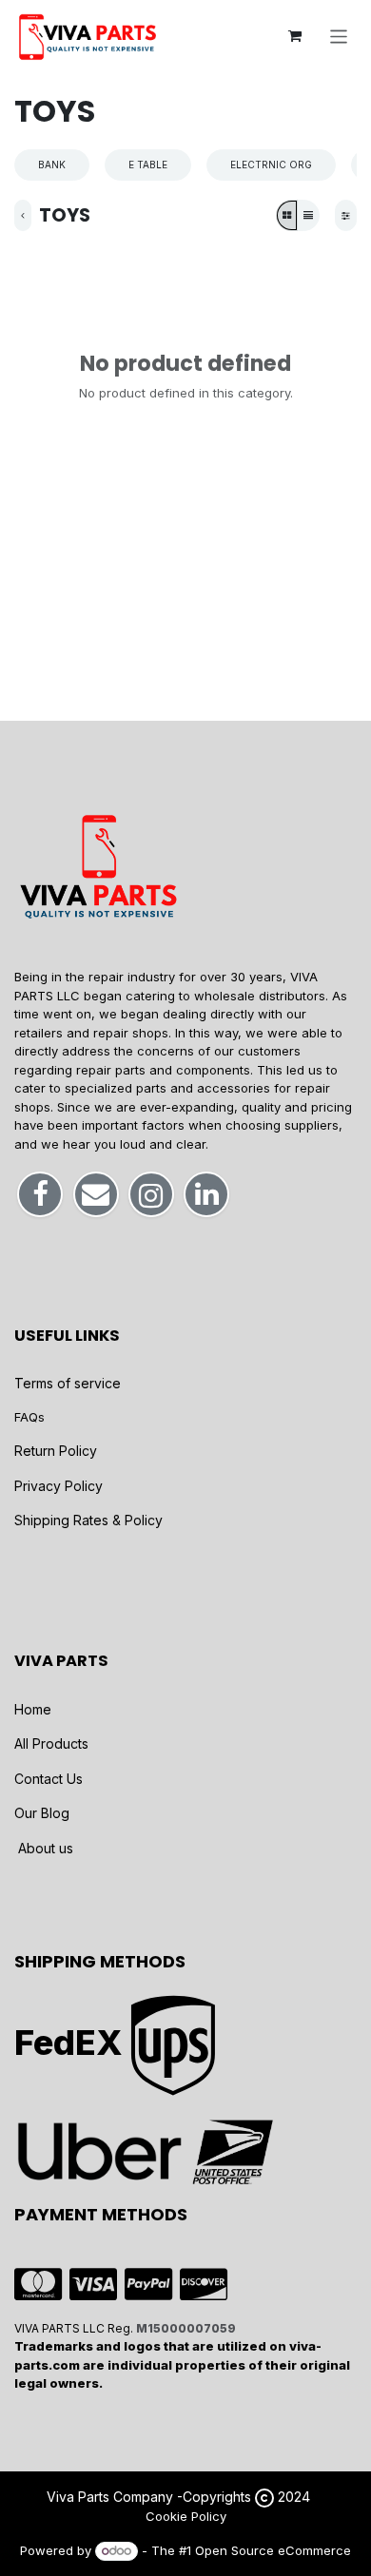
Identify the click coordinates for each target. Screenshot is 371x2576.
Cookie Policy (186, 2516)
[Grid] (287, 215)
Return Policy (56, 1451)
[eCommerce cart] (295, 36)
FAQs (29, 1417)
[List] (308, 215)
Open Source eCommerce (273, 2550)
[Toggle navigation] (339, 36)
